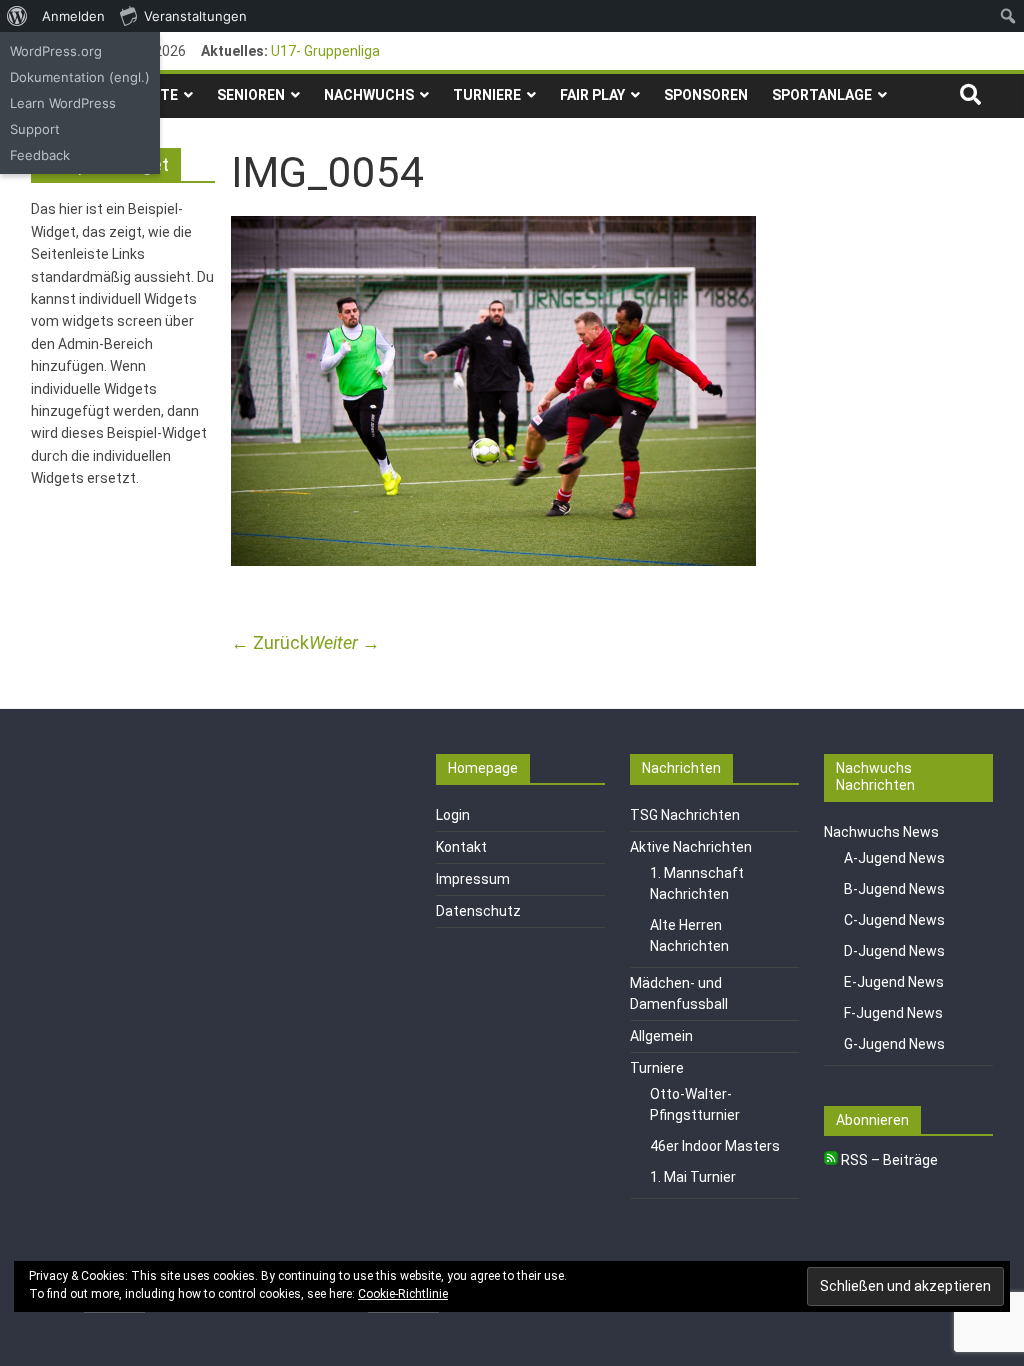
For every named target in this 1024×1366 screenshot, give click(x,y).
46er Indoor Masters (715, 1146)
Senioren (251, 95)
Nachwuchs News (881, 832)
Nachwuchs (369, 95)
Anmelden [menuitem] (73, 16)
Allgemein (661, 1036)
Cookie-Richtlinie (403, 1294)
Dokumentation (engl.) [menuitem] (80, 77)
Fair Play (592, 95)
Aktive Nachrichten (691, 847)
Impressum (473, 879)
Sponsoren (706, 95)
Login (453, 815)
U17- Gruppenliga (325, 51)
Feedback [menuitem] (40, 155)
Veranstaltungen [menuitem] (195, 16)
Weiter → (344, 642)
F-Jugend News (893, 1013)
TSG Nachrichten (685, 815)
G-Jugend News (894, 1044)
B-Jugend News (894, 889)
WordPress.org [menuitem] (56, 51)
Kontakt (461, 847)
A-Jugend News (894, 858)
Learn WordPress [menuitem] (63, 103)
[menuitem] (17, 16)
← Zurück (270, 642)
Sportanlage (822, 95)
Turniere (487, 95)
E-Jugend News (894, 982)
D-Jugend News (894, 951)
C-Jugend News (894, 920)
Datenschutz (478, 911)
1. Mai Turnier (693, 1177)
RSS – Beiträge (888, 1160)
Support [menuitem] (35, 129)
